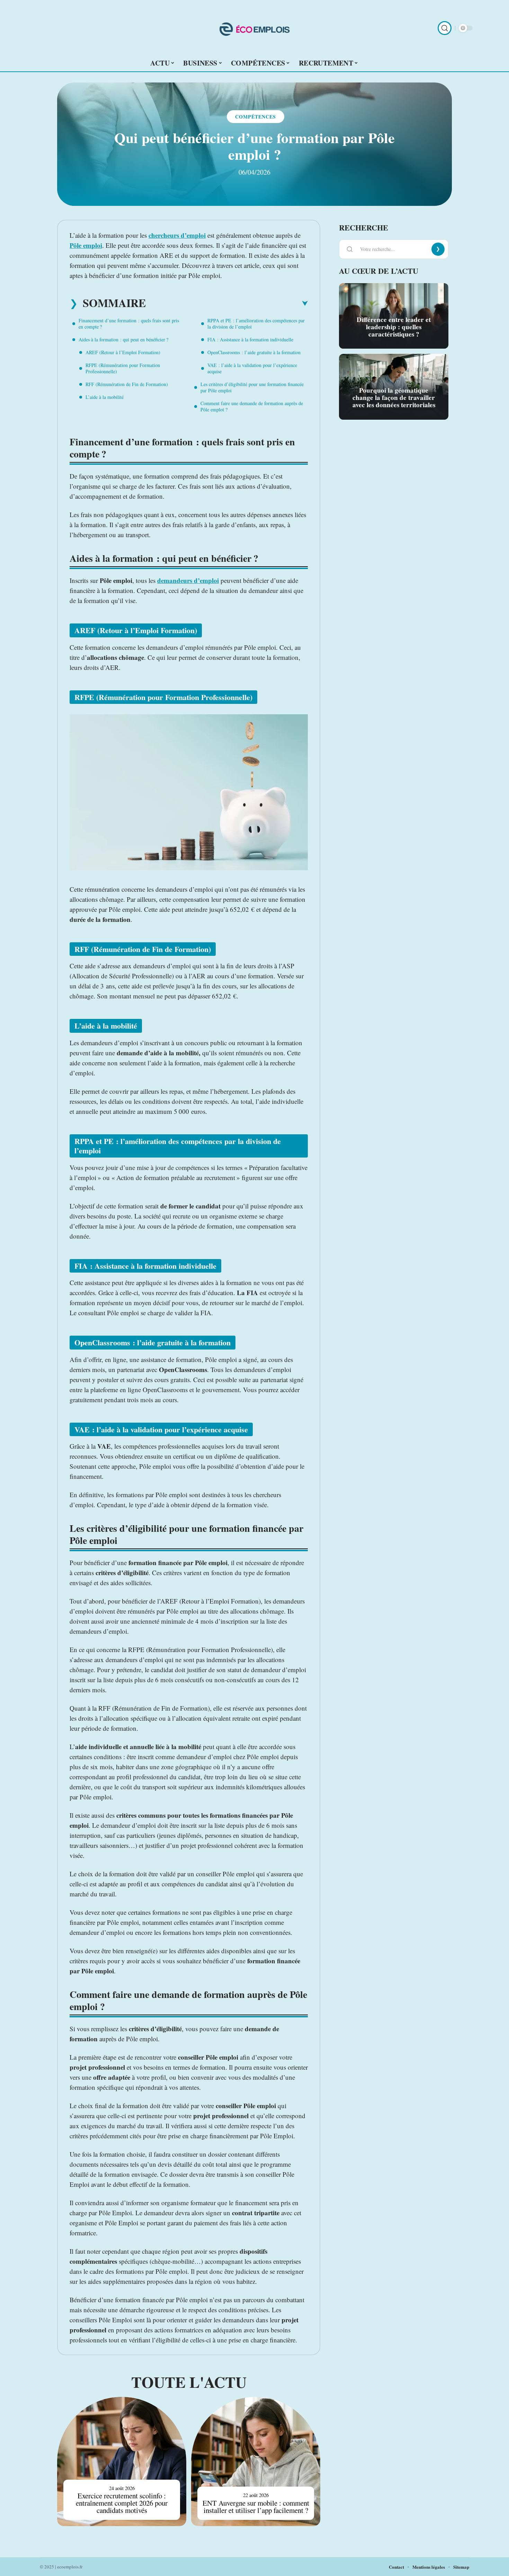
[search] (445, 28)
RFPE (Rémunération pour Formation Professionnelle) (123, 368)
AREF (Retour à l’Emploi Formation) (123, 352)
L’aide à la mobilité (105, 397)
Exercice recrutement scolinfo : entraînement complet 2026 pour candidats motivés (122, 2503)
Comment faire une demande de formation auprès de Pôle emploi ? (252, 406)
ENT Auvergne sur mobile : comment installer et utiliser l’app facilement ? (256, 2507)
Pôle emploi (86, 245)
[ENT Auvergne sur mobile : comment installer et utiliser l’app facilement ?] (256, 2461)
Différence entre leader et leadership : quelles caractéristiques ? (394, 327)
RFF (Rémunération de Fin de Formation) (127, 384)
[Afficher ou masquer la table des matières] (227, 304)
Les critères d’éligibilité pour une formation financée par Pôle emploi (252, 387)
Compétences (256, 117)
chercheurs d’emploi (177, 235)
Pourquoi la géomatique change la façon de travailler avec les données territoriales (394, 398)
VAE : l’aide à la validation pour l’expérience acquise (252, 368)
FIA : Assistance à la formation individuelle (250, 339)
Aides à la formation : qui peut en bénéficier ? (123, 339)
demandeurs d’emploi (188, 580)
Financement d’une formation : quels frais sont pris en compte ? (129, 324)
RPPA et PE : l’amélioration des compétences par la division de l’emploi (256, 324)
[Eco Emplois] (254, 28)
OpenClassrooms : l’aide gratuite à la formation (254, 352)
